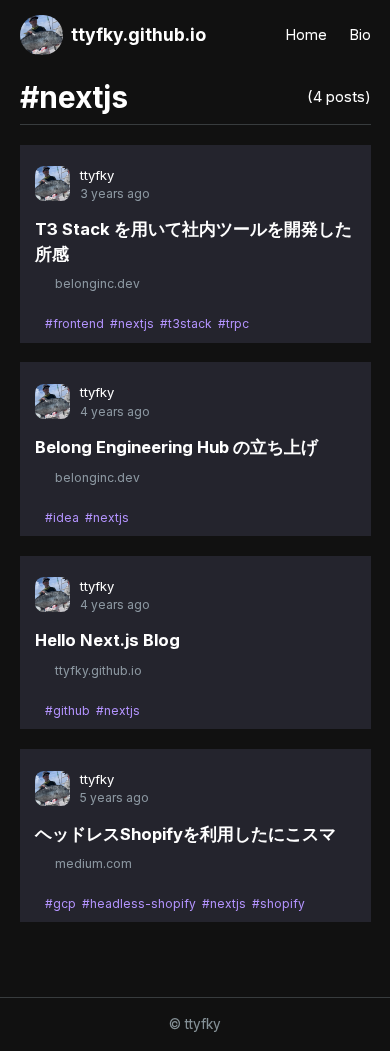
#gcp (60, 903)
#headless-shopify (139, 903)
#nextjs (132, 323)
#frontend (74, 323)
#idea (62, 517)
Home (306, 34)
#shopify (278, 903)
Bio (360, 34)
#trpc (233, 323)
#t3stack (186, 323)
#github (67, 710)
